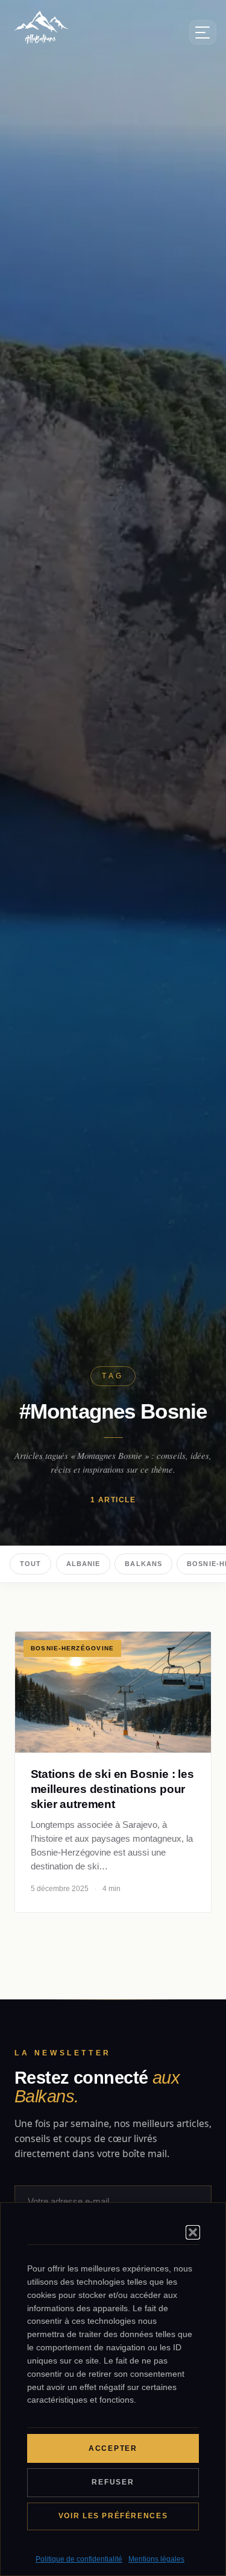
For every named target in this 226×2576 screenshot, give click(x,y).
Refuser (113, 2482)
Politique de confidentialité (79, 2559)
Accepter (113, 2448)
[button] (193, 2232)
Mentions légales (156, 2559)
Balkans (143, 1564)
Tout (30, 1564)
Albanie (83, 1564)
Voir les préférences (113, 2516)
